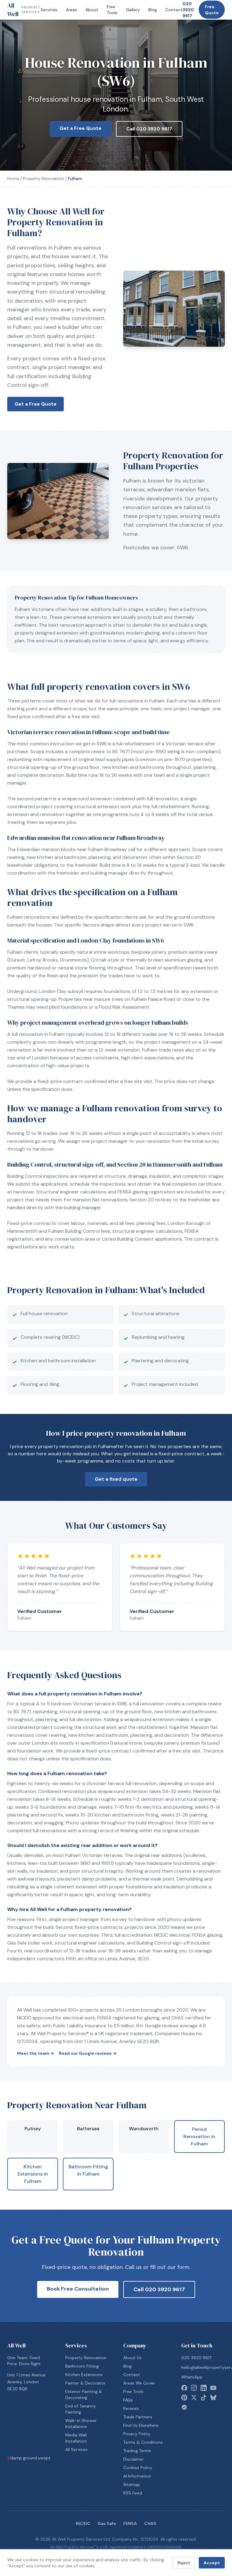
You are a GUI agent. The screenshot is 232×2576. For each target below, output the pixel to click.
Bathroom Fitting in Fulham (88, 2170)
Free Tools (112, 10)
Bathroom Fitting (82, 2366)
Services (49, 10)
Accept (212, 2563)
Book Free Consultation (78, 2289)
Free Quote (212, 10)
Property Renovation (43, 178)
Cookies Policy (138, 2468)
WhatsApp (192, 2377)
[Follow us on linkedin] (204, 2388)
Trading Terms (137, 2451)
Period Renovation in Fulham (199, 2136)
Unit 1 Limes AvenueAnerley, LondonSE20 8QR (26, 2382)
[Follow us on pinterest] (184, 2398)
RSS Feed (133, 2493)
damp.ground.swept (29, 2458)
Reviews (131, 2408)
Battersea (88, 2129)
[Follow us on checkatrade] (184, 2407)
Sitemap (132, 2484)
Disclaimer (134, 2459)
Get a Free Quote (81, 128)
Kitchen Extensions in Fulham (33, 2174)
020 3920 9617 (188, 10)
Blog (153, 10)
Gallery (133, 10)
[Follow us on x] (194, 2398)
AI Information (137, 2476)
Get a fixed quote (116, 1479)
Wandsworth (144, 2129)
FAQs (128, 2400)
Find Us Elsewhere (141, 2425)
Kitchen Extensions (84, 2375)
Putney (33, 2129)
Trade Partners (138, 2417)
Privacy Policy (137, 2434)
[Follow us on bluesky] (213, 2398)
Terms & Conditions (143, 2442)
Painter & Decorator (85, 2383)
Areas (71, 10)
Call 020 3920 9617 (149, 129)
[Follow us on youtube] (213, 2388)
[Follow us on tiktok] (204, 2398)
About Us (132, 2358)
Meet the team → (35, 2053)
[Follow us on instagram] (194, 2388)
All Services (76, 2449)
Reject (184, 2563)
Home (13, 178)
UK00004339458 (164, 2547)
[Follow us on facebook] (184, 2388)
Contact (174, 10)
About (92, 10)
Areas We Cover (139, 2383)
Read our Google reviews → (88, 2053)
